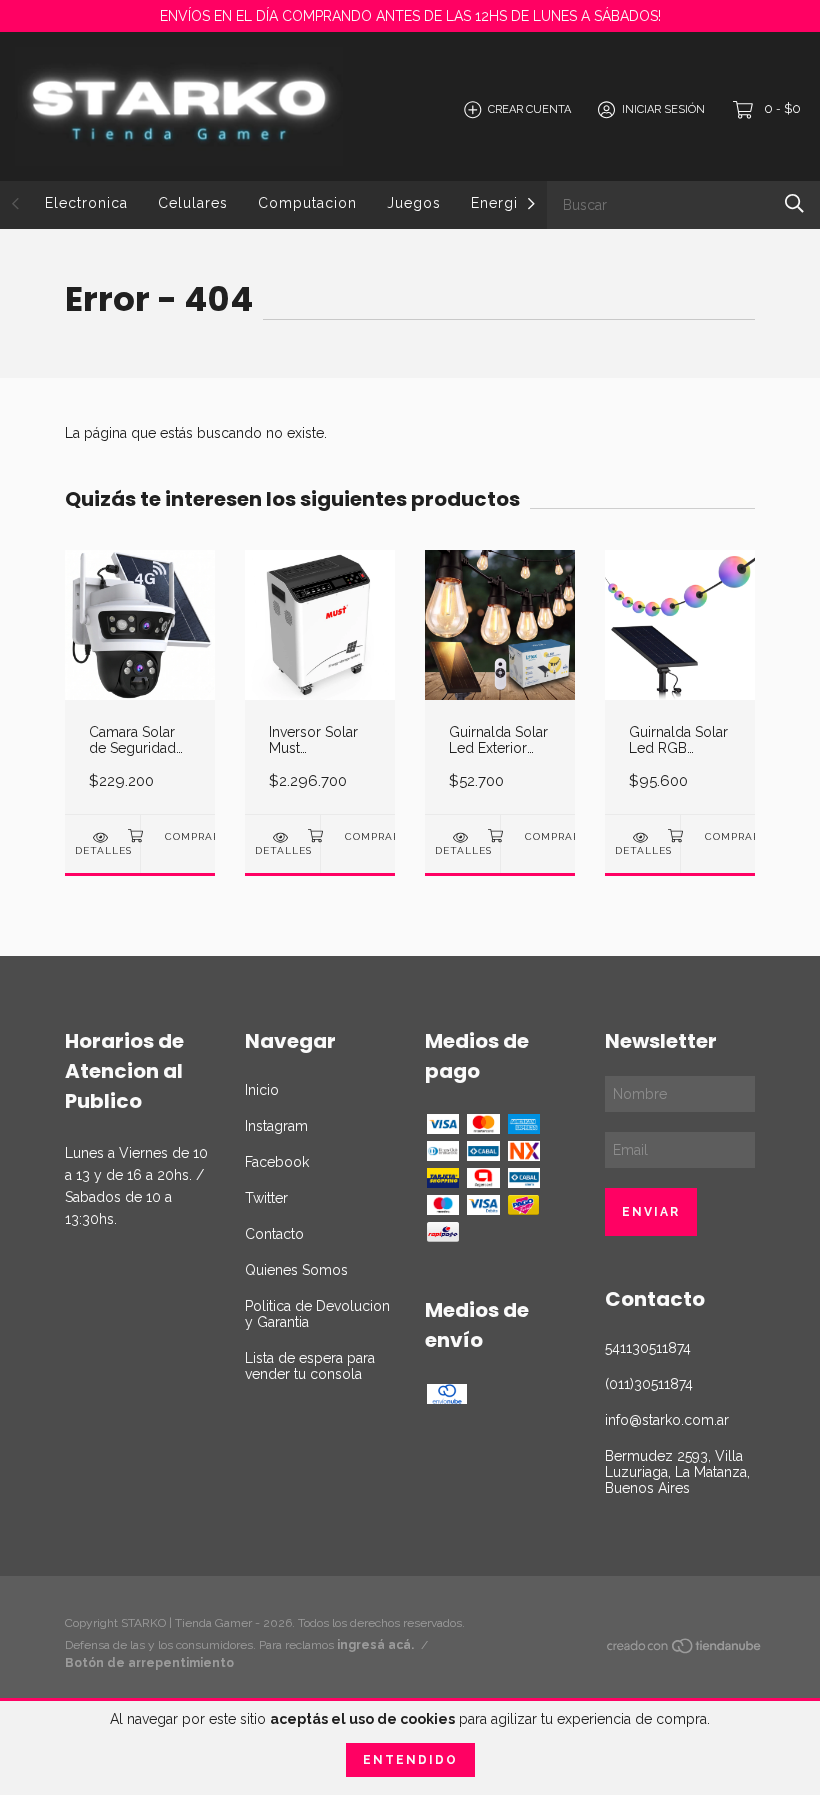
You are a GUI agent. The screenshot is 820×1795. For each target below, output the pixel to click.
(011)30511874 (649, 1384)
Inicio (262, 1090)
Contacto (274, 1234)
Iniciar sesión (663, 109)
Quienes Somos (296, 1270)
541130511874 (648, 1348)
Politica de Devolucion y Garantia (317, 1314)
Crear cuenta (529, 109)
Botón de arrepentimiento (149, 1663)
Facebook (277, 1162)
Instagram (276, 1126)
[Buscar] (794, 203)
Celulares (193, 203)
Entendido (410, 1760)
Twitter (266, 1198)
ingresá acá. (375, 1645)
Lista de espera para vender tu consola (310, 1366)
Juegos (414, 203)
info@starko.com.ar (667, 1420)
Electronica (86, 203)
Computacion (307, 203)
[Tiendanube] (685, 1650)
